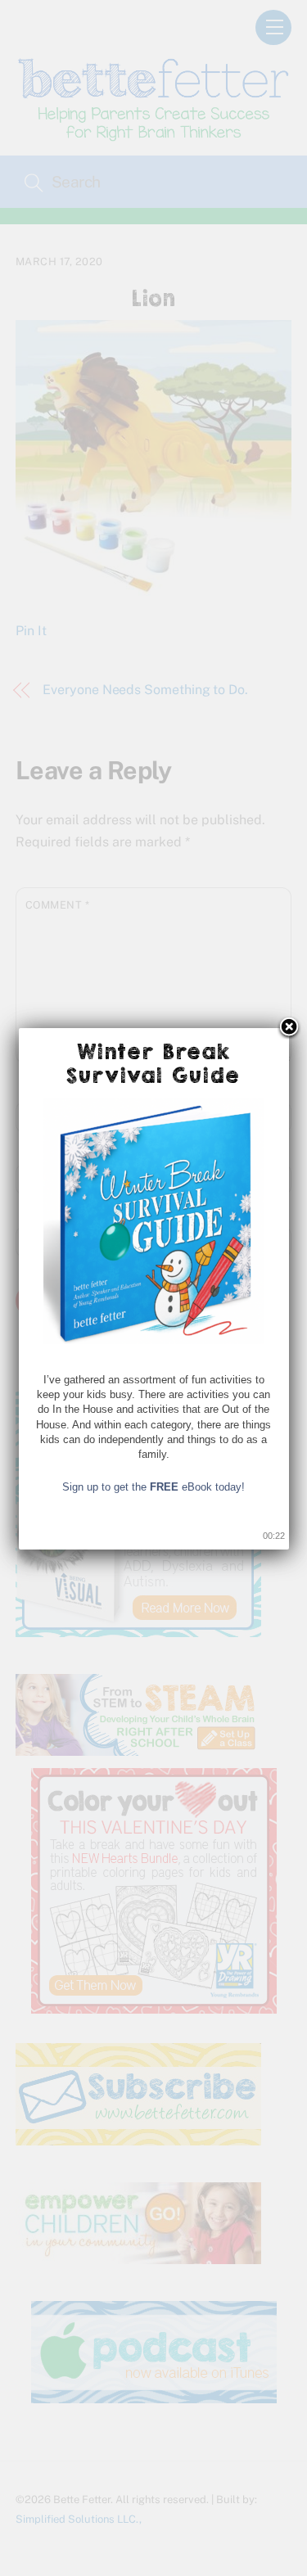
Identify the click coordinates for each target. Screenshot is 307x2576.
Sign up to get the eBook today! (153, 1487)
